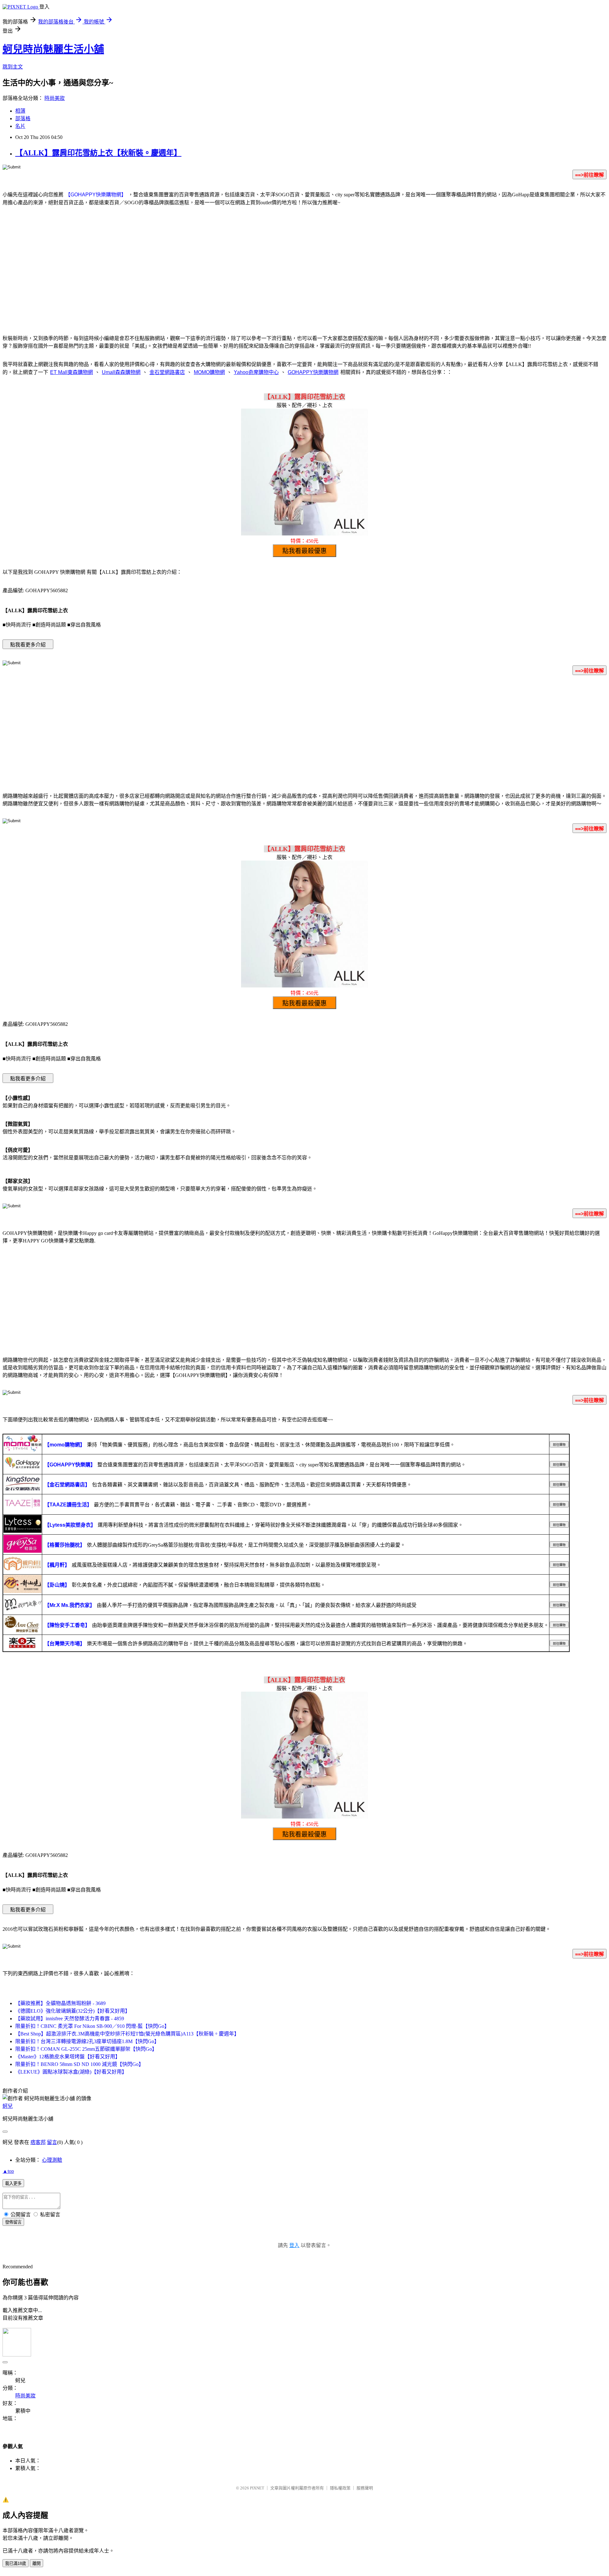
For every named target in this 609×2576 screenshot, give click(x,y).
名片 (20, 126)
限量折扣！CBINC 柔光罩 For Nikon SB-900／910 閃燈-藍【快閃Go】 (92, 2026)
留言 (52, 2142)
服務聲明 (365, 2488)
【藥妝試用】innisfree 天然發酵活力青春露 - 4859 (70, 2019)
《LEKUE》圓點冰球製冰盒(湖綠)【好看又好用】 (71, 2072)
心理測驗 (52, 2160)
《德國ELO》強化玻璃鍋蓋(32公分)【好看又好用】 (73, 2011)
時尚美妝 (55, 98)
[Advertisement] (304, 278)
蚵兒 (8, 2106)
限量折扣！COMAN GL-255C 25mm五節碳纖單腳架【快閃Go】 (86, 2049)
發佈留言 (13, 2222)
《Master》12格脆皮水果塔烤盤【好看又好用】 (68, 2057)
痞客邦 (38, 2142)
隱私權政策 (340, 2488)
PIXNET (257, 2488)
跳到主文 (13, 67)
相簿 (20, 111)
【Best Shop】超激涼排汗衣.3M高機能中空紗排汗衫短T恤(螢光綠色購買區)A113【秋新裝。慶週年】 (127, 2034)
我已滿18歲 (16, 2563)
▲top (8, 2171)
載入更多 (13, 2183)
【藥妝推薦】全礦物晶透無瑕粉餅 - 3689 (60, 2003)
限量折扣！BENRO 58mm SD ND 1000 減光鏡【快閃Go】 (79, 2064)
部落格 (23, 118)
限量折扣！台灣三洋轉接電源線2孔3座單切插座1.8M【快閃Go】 (87, 2041)
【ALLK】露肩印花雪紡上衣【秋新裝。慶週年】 (98, 153)
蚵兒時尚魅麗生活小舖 (53, 49)
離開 (36, 2563)
